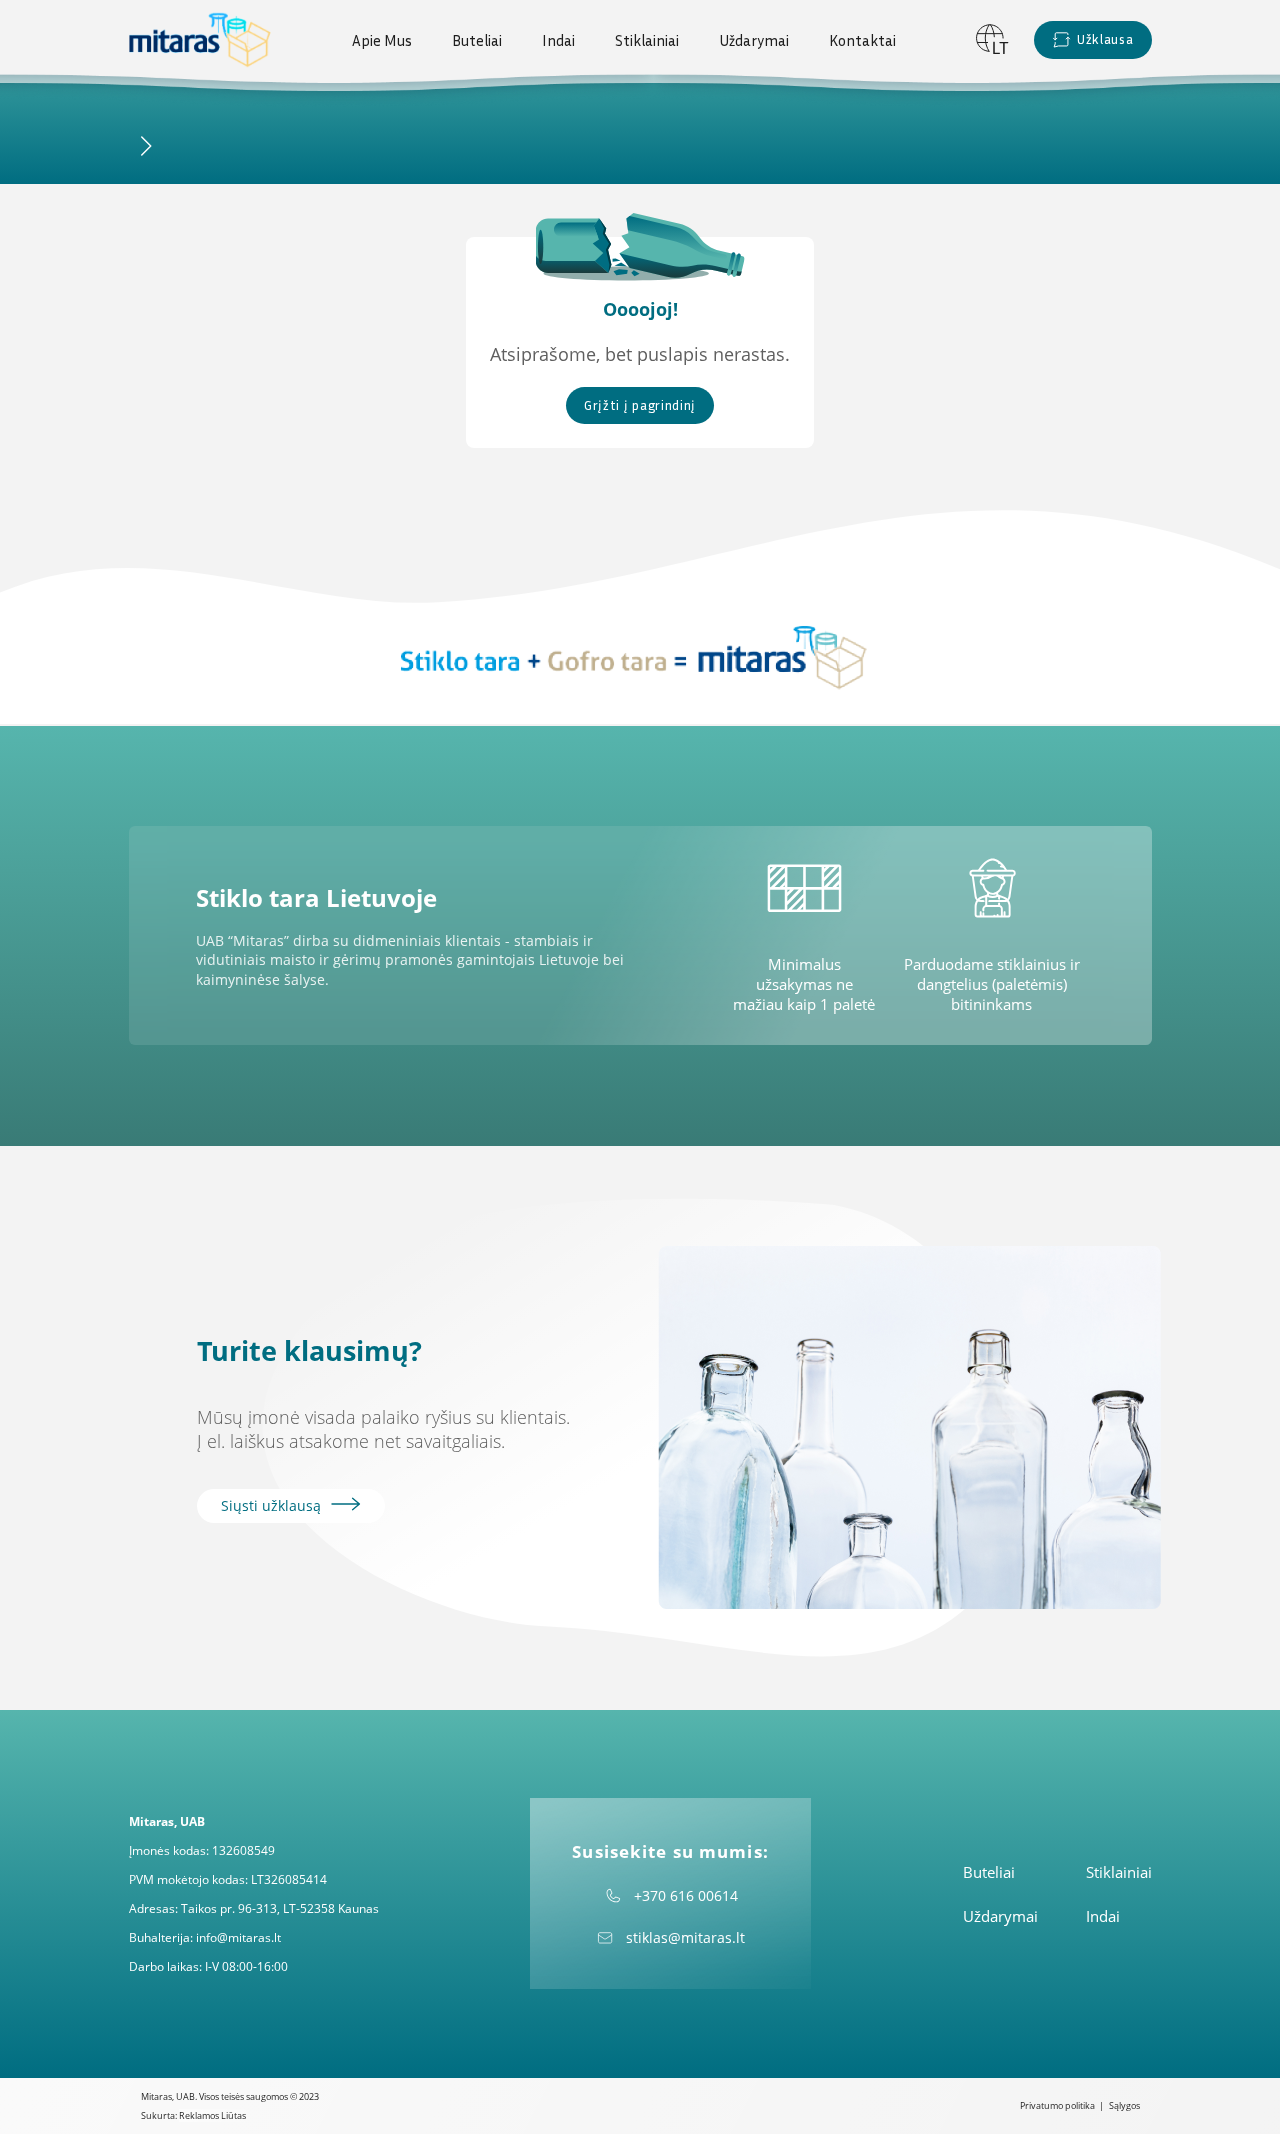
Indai (558, 40)
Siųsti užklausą (273, 1506)
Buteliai (477, 40)
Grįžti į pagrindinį (640, 405)
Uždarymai (754, 40)
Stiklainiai (647, 40)
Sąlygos (1124, 2105)
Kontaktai (862, 40)
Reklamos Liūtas (212, 2115)
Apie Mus (382, 40)
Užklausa (1105, 39)
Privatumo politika (1057, 2105)
